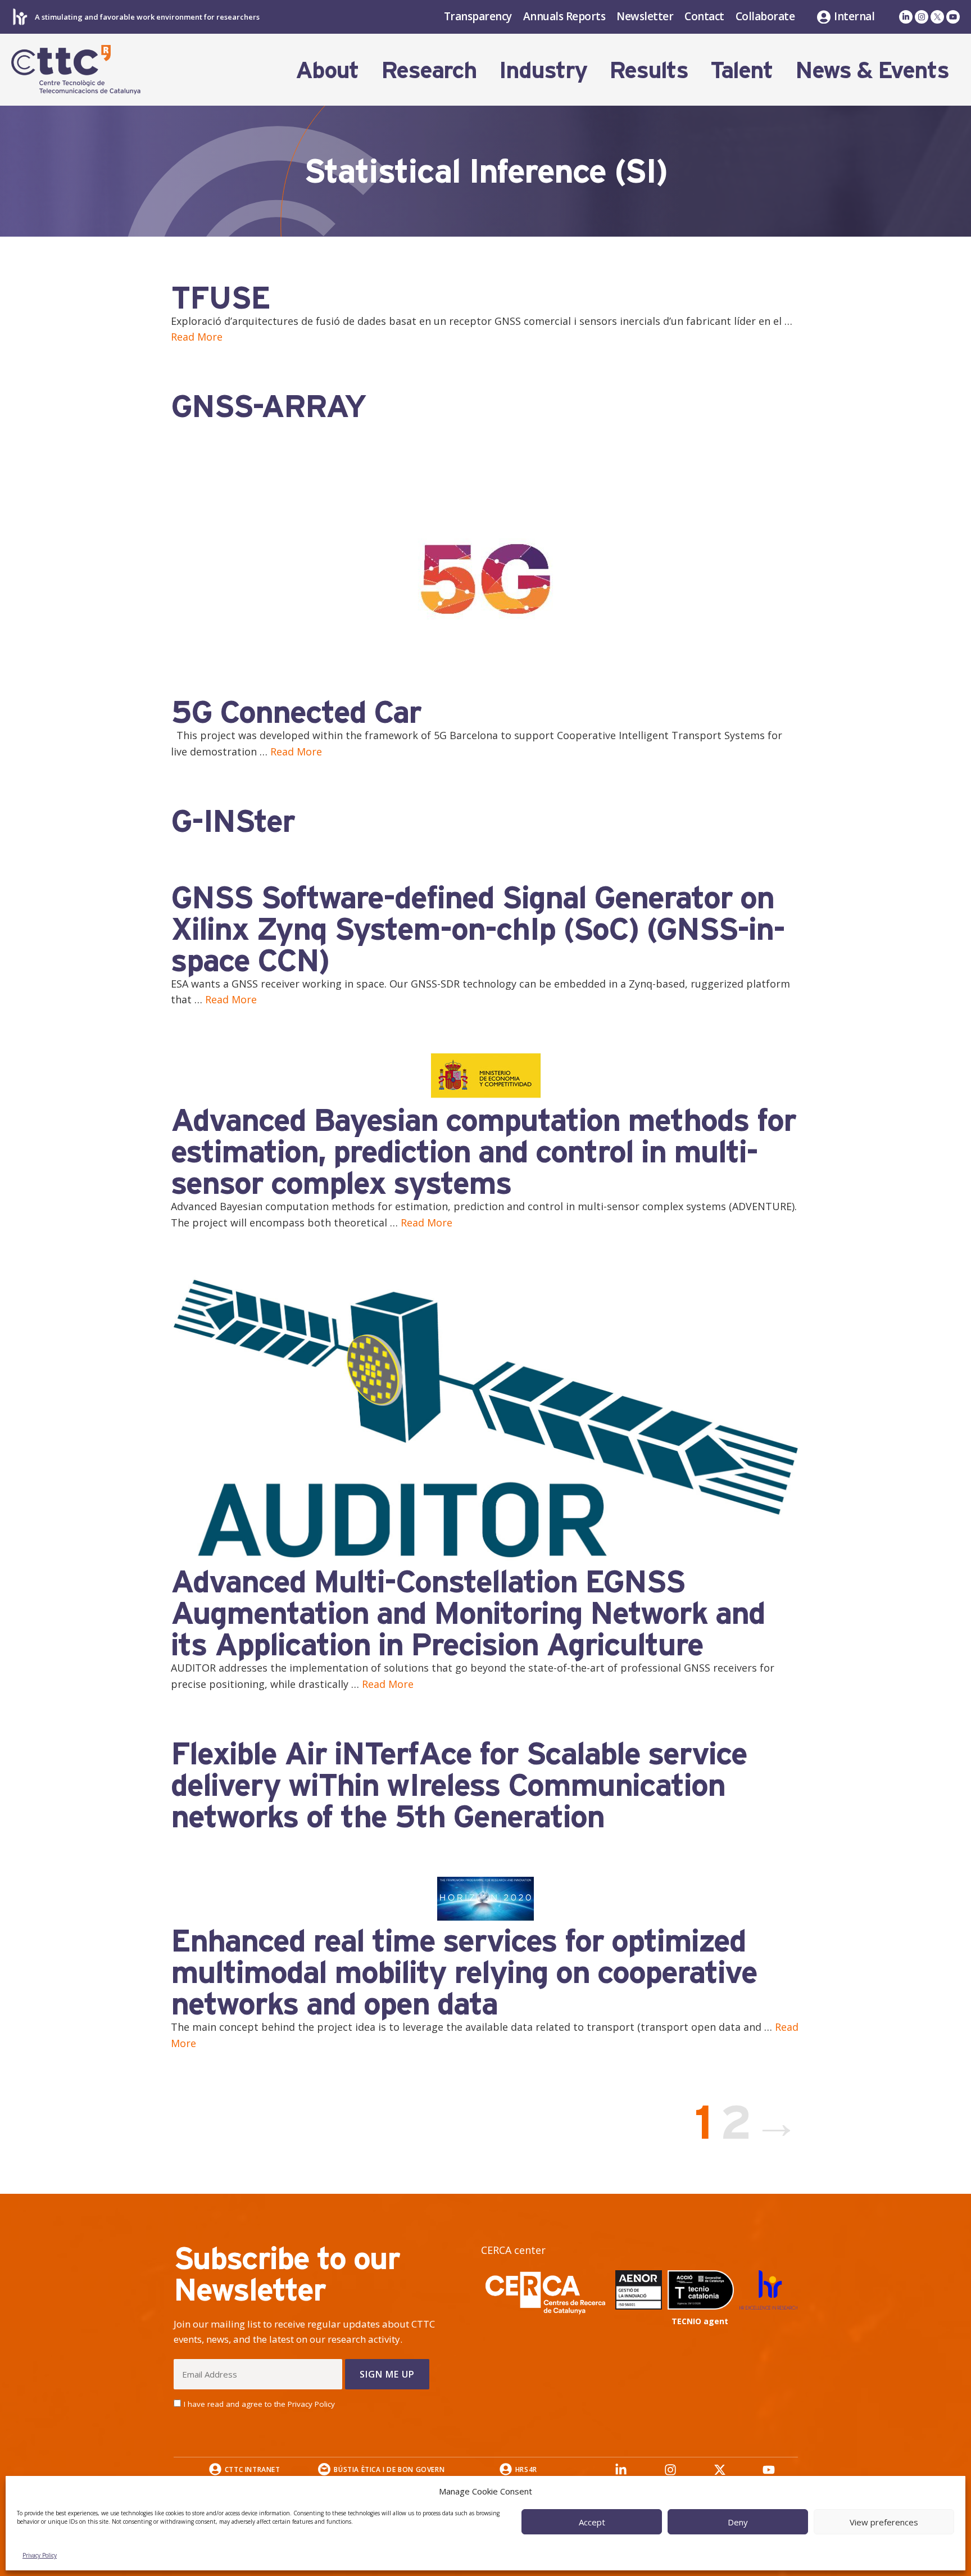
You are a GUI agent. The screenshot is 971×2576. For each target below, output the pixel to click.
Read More (197, 337)
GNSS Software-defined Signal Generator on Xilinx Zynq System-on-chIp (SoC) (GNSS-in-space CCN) (478, 929)
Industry (543, 70)
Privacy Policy (40, 2555)
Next (778, 2122)
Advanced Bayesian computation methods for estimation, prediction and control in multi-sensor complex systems (483, 1151)
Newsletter (645, 16)
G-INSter (233, 821)
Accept (592, 2522)
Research (429, 70)
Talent (741, 70)
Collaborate (765, 16)
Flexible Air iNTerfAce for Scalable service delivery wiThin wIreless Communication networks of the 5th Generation (459, 1785)
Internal (854, 17)
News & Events (872, 70)
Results (648, 70)
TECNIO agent (700, 2321)
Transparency (478, 16)
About (327, 70)
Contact (704, 16)
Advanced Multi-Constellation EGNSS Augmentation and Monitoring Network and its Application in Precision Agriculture (468, 1613)
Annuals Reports (564, 16)
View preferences (884, 2522)
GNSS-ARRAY (268, 406)
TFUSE (220, 297)
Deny (738, 2522)
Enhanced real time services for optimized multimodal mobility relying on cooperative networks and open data (464, 1972)
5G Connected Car (296, 712)
